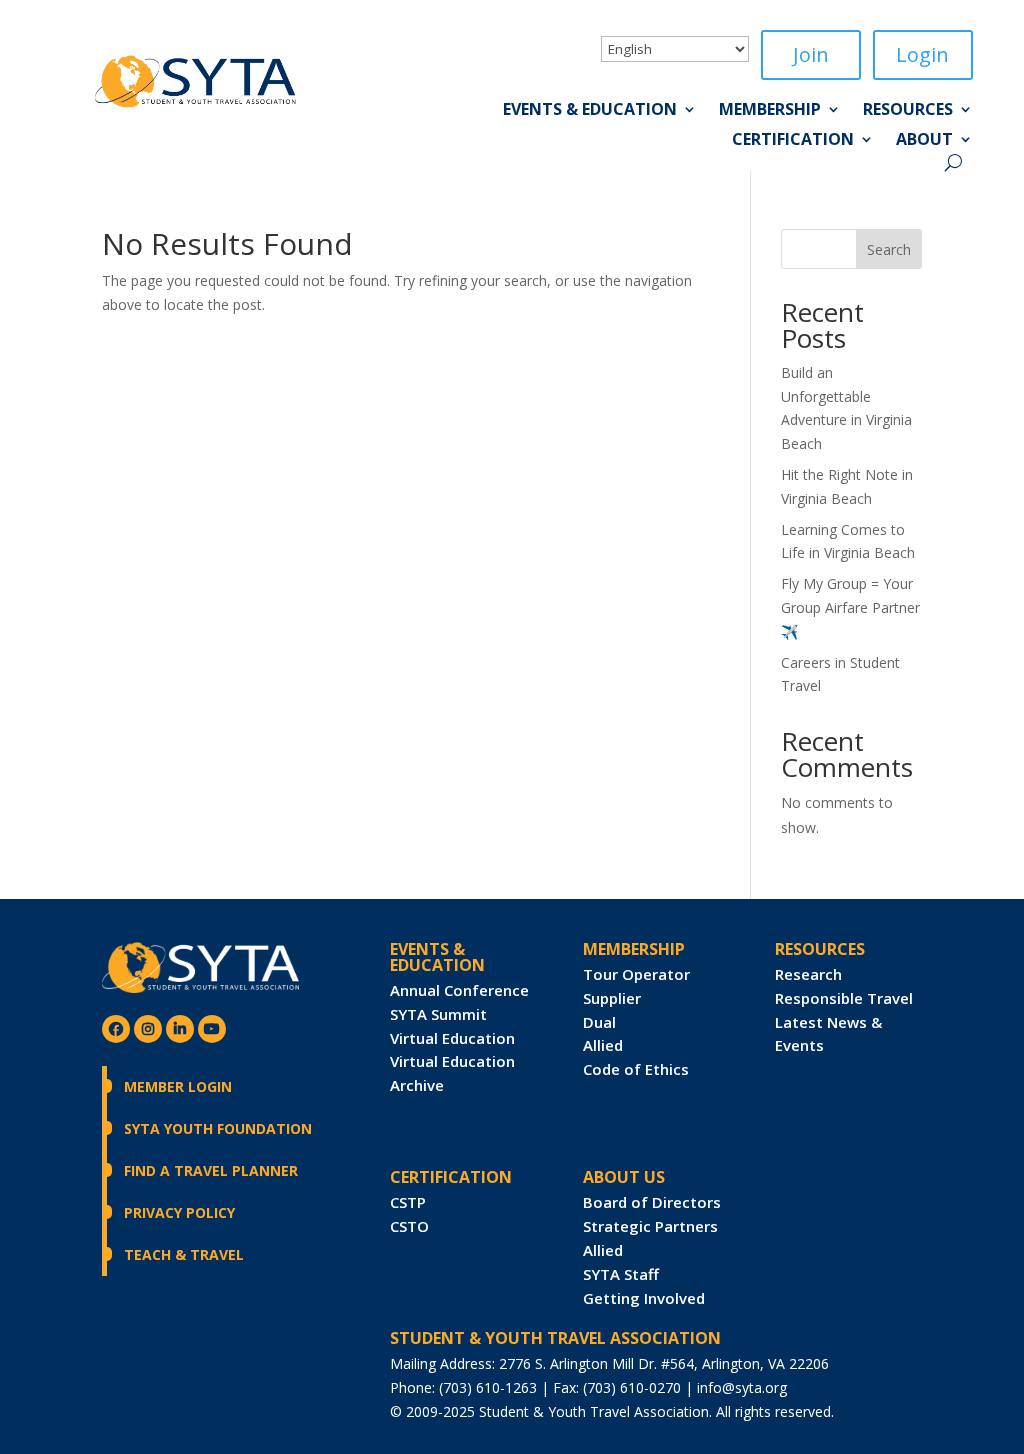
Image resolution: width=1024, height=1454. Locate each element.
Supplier (612, 998)
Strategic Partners (650, 1226)
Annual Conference (459, 990)
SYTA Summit (438, 1014)
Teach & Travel (184, 1254)
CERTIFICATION (451, 1177)
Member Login (178, 1086)
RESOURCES (820, 949)
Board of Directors (652, 1202)
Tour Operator (636, 974)
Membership (770, 111)
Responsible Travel (844, 998)
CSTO (409, 1226)
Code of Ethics (636, 1069)
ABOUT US (624, 1177)
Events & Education (590, 111)
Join (811, 54)
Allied (603, 1045)
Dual (599, 1022)
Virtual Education (452, 1038)
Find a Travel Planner (211, 1170)
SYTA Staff (621, 1274)
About (924, 141)
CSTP (408, 1202)
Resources (908, 111)
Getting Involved (644, 1298)
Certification (793, 141)
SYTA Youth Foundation (218, 1128)
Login (922, 54)
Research (808, 974)
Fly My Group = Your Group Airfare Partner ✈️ (850, 607)
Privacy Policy (179, 1212)
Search (889, 249)
